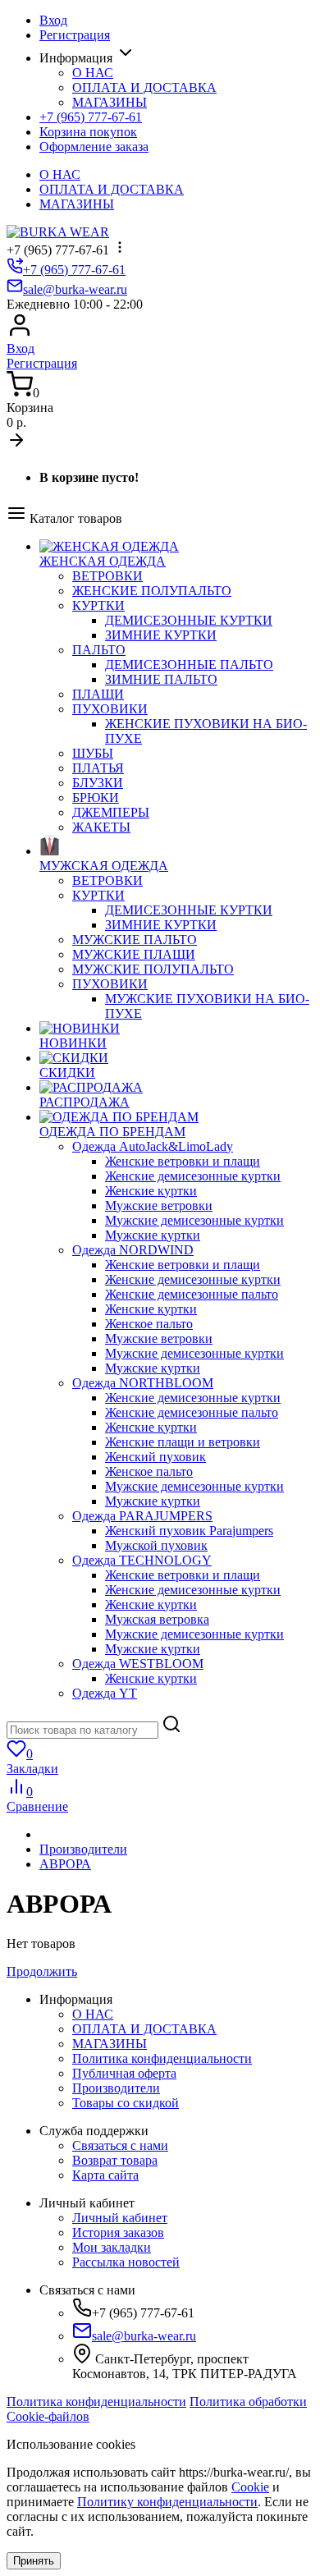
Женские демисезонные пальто (192, 1294)
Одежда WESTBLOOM (138, 1664)
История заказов (118, 2232)
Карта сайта (105, 2175)
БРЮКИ (96, 798)
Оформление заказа (94, 147)
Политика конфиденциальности (162, 2058)
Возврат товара (115, 2160)
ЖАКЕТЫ (101, 827)
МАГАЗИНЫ (110, 102)
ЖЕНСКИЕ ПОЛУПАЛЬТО (152, 591)
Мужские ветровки (159, 1205)
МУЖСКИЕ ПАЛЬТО (135, 940)
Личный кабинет (120, 2218)
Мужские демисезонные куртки (194, 1220)
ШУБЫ (93, 753)
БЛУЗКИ (98, 783)
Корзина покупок (88, 132)
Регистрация (75, 35)
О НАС (93, 73)
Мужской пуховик (156, 1545)
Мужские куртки (153, 1235)
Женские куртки (151, 1191)
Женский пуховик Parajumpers (189, 1531)
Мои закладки (112, 2247)
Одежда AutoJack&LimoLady (153, 1146)
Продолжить (42, 1971)
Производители (83, 1849)
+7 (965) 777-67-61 (91, 117)
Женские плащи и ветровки (183, 1442)
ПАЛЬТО (99, 650)
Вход (53, 20)
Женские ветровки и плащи (183, 1161)
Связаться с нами (120, 2145)
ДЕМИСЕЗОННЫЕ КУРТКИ (189, 620)
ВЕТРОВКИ (107, 576)
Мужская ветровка (157, 1619)
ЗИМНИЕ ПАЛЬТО (161, 679)
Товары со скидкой (126, 2103)
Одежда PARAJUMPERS (142, 1516)
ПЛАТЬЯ (98, 768)
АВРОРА (65, 1864)
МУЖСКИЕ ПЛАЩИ (134, 954)
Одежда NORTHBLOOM (143, 1383)
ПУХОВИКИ (110, 709)
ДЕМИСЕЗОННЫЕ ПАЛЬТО (189, 665)
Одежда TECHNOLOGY (142, 1560)
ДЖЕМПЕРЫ (111, 812)
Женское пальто (149, 1324)
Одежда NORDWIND (133, 1250)
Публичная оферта (124, 2073)
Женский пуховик (155, 1457)
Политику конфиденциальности (167, 2502)
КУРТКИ (98, 605)
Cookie (250, 2487)
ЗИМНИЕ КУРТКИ (161, 635)
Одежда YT (105, 1693)
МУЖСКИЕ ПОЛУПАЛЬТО (153, 969)
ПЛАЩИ (98, 694)
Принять (34, 2561)
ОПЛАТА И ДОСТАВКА (144, 87)
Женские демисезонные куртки (193, 1176)
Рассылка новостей (126, 2262)
